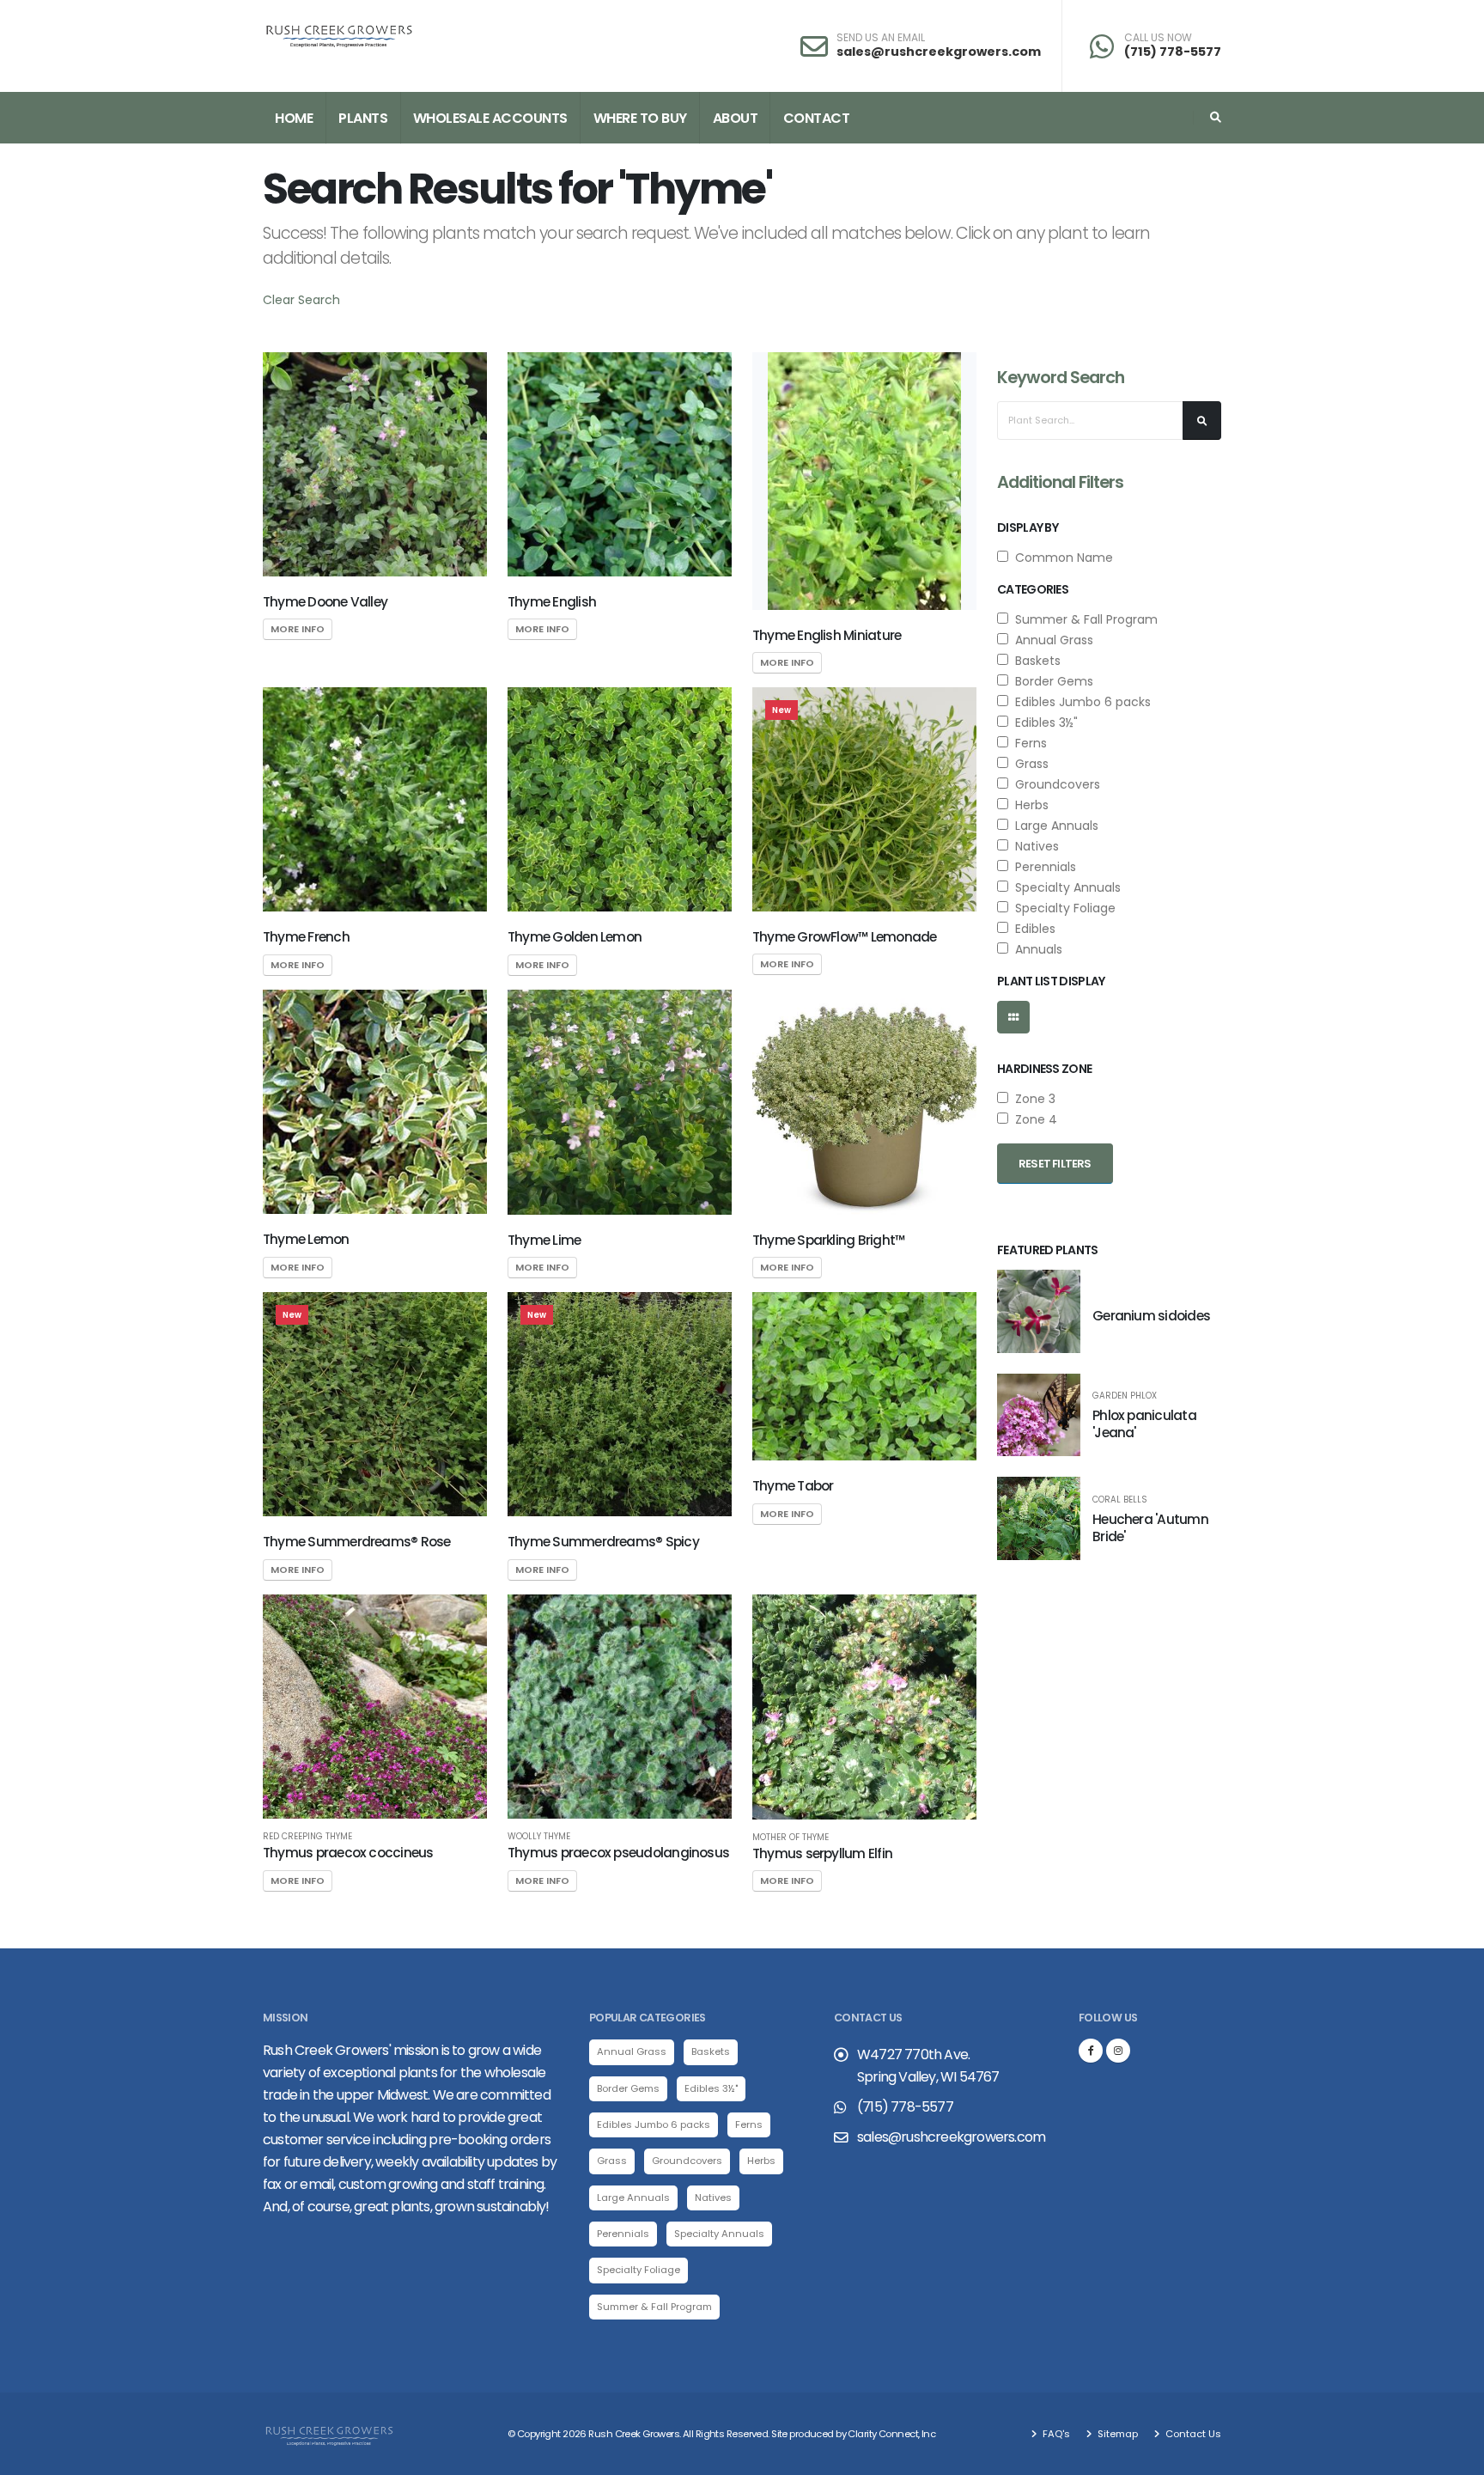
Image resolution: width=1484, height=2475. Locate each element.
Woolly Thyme (539, 1837)
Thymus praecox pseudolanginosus (618, 1853)
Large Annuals (1053, 826)
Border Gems (1051, 681)
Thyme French (306, 937)
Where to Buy (640, 118)
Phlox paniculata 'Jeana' (1144, 1424)
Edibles (1032, 929)
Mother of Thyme (791, 1838)
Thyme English (552, 602)
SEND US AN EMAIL (881, 38)
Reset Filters (1055, 1164)
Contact (817, 118)
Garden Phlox (1125, 1396)
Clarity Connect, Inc (891, 2434)
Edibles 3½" (1043, 722)
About (736, 118)
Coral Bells (1120, 1500)
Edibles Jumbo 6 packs (1080, 702)
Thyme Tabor (793, 1486)
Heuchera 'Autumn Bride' (1150, 1528)
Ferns (1028, 743)
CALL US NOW (1158, 38)
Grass (1028, 764)
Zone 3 (1032, 1099)
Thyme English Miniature (827, 635)
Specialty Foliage (1062, 908)
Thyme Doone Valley (325, 602)
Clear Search (301, 300)
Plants (363, 118)
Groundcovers (1054, 784)
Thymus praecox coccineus (348, 1853)
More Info (298, 629)
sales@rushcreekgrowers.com (939, 52)
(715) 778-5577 (1173, 52)
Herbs (1028, 805)
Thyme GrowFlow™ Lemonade (845, 937)
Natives (1034, 846)
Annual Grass (1051, 640)
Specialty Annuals (1064, 887)
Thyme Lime (544, 1240)
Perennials (1042, 867)
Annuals (1035, 949)
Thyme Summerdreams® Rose (357, 1542)
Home (294, 118)
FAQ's (1055, 2434)
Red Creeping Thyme (307, 1837)
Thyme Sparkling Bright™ (828, 1240)
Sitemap (1116, 2434)
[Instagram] (1118, 2051)
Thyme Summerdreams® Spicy (603, 1542)
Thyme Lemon (306, 1239)
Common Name (1061, 558)
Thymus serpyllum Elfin (822, 1853)
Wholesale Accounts (490, 118)
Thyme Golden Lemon (575, 937)
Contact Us (1192, 2434)
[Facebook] (1091, 2051)
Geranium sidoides (1151, 1316)
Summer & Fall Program (1083, 619)
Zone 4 (1033, 1119)
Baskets (1034, 661)
